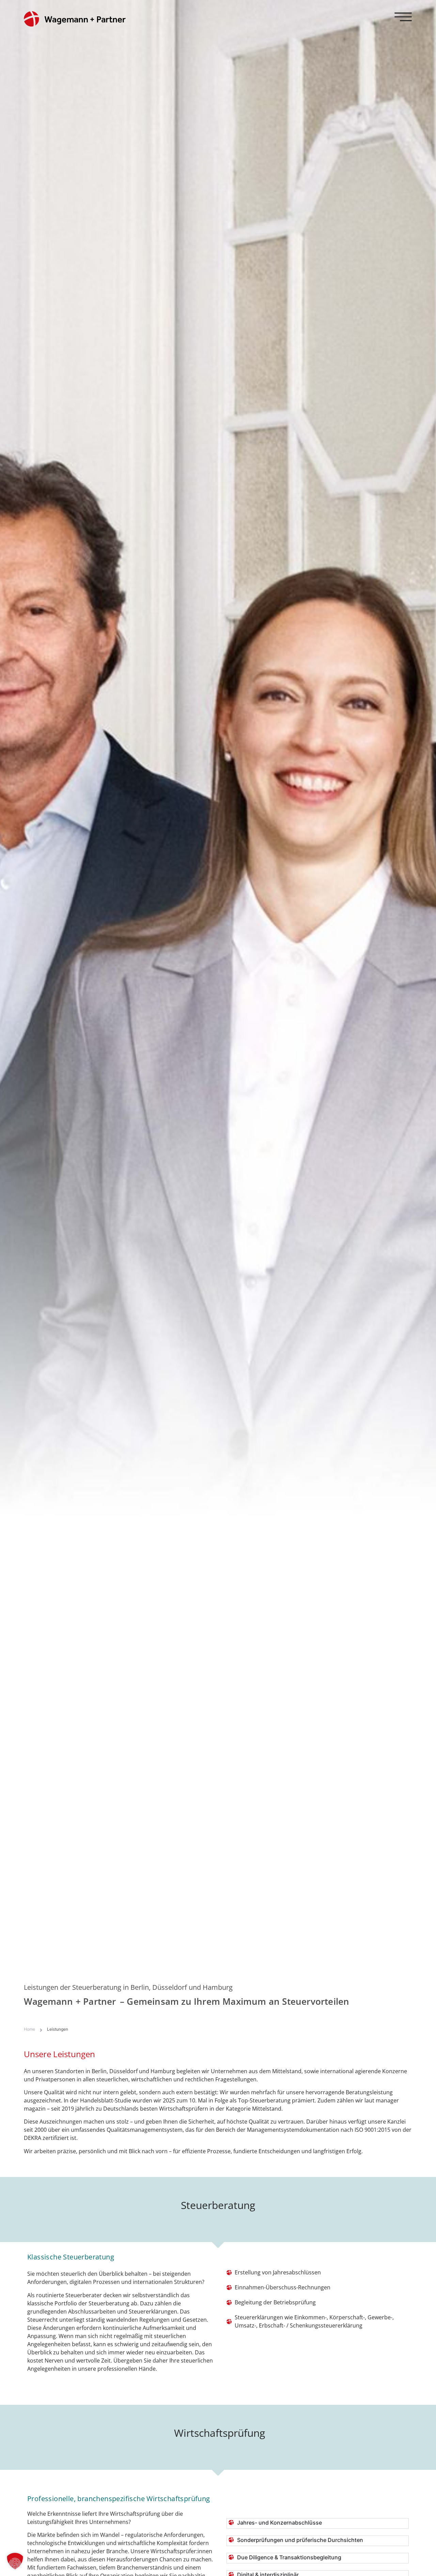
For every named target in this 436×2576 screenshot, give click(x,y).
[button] (15, 2561)
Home (29, 2029)
